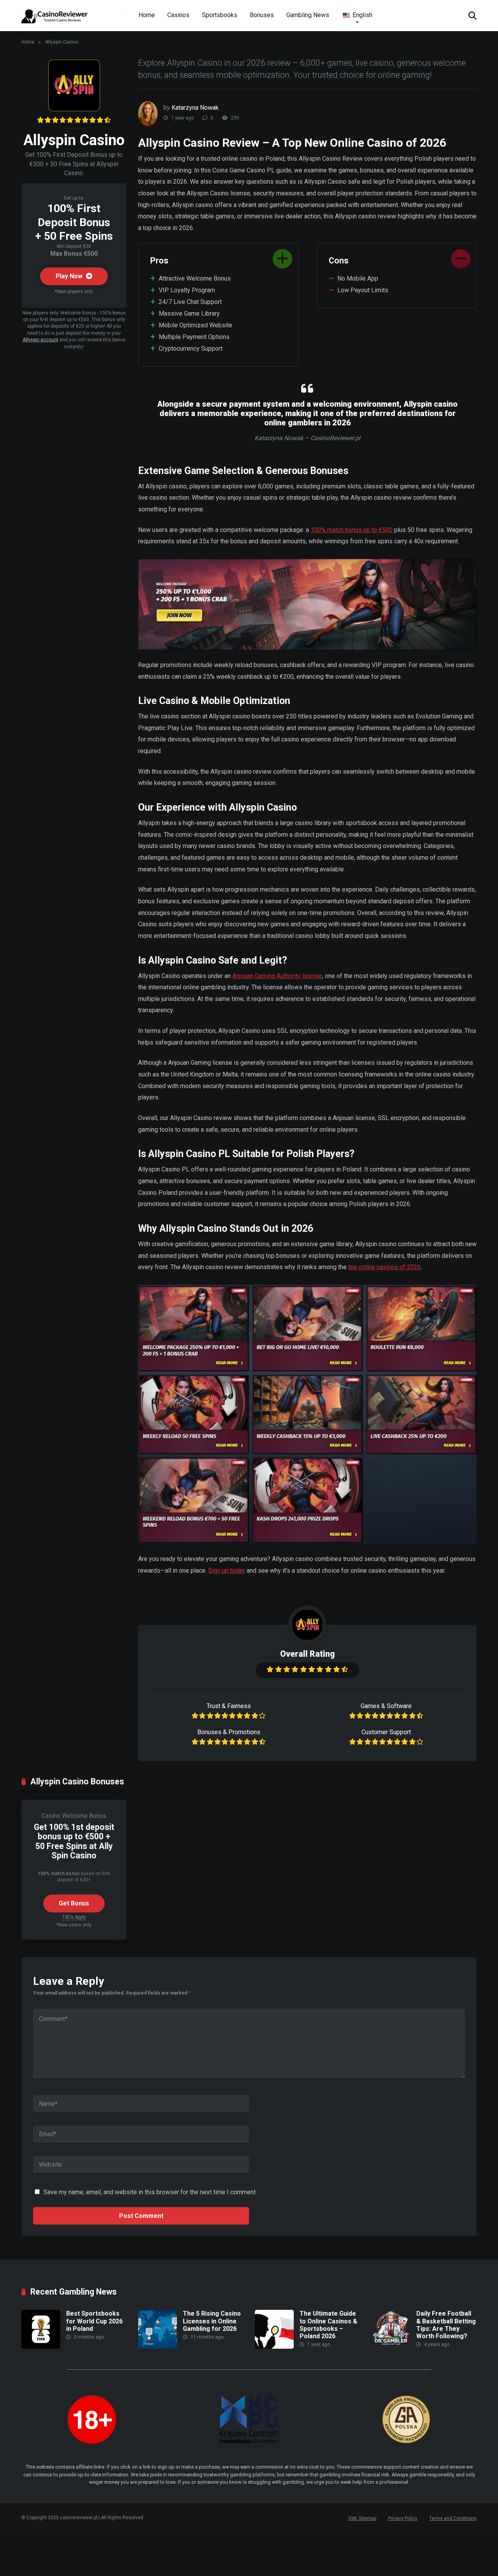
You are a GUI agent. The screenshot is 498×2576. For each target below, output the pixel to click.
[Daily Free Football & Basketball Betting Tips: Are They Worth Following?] (391, 2347)
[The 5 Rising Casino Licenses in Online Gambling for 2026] (158, 2347)
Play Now (70, 276)
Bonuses (262, 15)
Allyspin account (40, 340)
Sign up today (227, 1571)
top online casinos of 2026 (385, 1267)
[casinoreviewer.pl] (55, 13)
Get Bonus (74, 1903)
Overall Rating (308, 1654)
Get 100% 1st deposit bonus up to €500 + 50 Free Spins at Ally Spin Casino (74, 1841)
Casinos (178, 15)
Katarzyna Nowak (195, 108)
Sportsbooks (220, 15)
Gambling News (308, 15)
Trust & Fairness (229, 1706)
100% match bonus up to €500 (352, 530)
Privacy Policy (403, 2518)
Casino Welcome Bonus (74, 1816)
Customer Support (386, 1732)
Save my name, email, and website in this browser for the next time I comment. (150, 2192)
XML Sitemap (362, 2518)
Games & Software (386, 1706)
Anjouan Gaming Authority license (277, 976)
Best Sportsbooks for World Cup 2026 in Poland (94, 2321)
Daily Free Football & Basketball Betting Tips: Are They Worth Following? (446, 2325)
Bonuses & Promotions (229, 1732)
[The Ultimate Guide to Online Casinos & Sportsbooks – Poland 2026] (274, 2347)
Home (147, 15)
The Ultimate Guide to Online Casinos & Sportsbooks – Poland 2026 (328, 2325)
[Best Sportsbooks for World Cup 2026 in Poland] (41, 2347)
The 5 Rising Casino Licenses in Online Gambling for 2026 (212, 2321)
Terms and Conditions (453, 2518)
